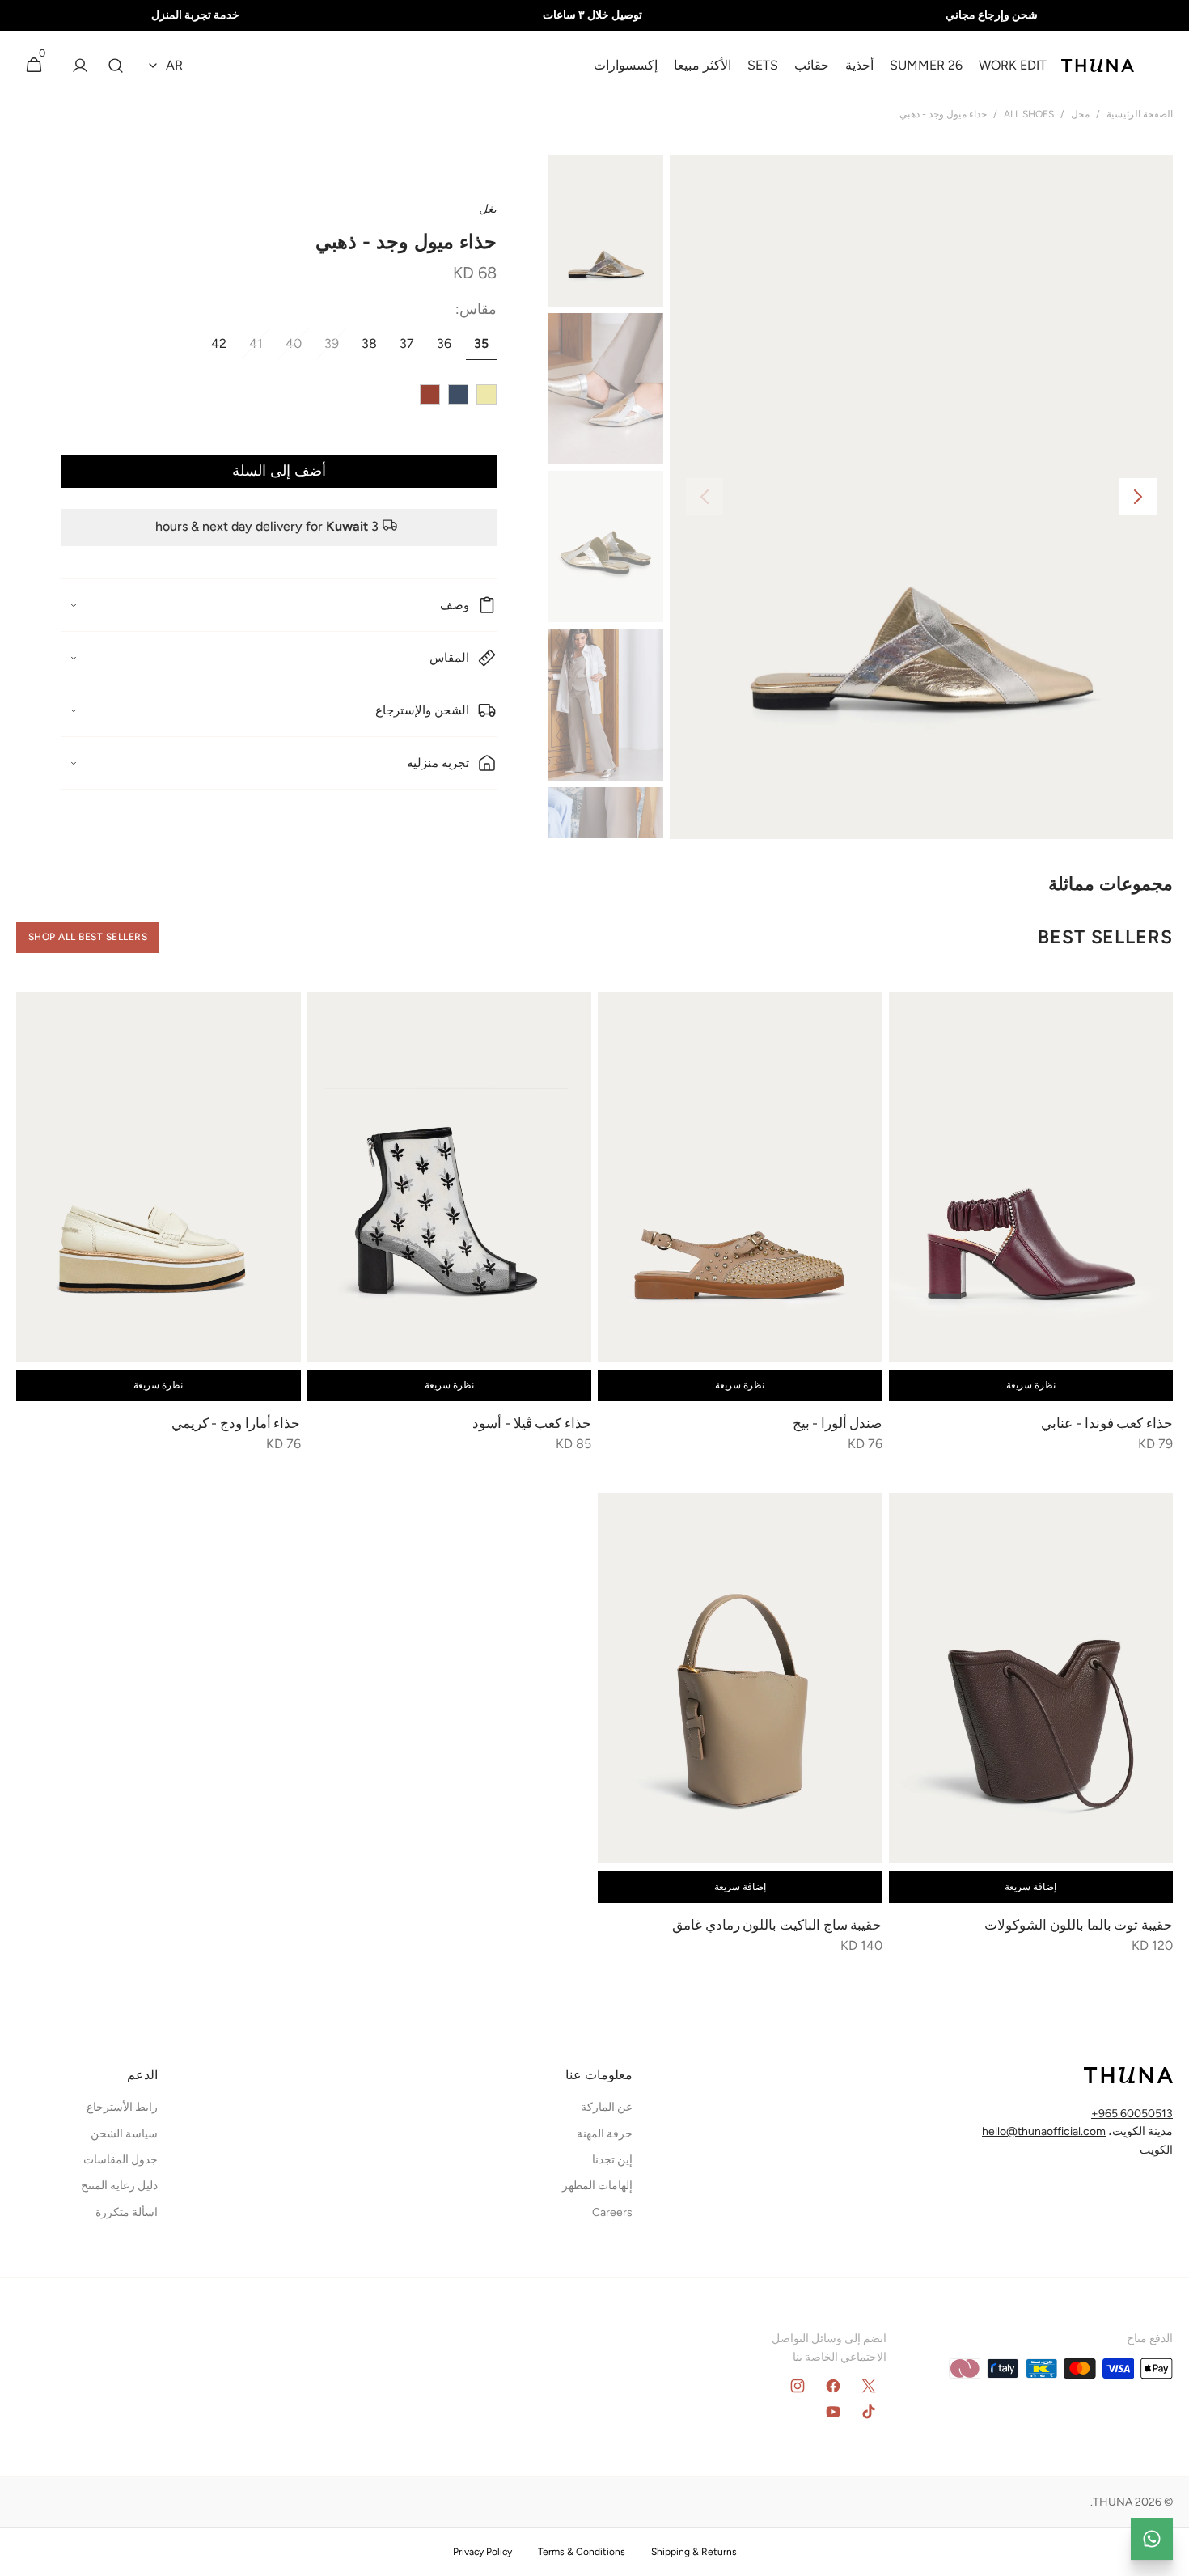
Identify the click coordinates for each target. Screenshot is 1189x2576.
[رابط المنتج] (1031, 1233)
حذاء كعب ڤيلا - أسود (532, 1423)
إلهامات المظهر (597, 2186)
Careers (612, 2212)
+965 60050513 (1132, 2114)
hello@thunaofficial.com (1044, 2131)
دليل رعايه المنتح (119, 2186)
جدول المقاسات (121, 2160)
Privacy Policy (482, 2552)
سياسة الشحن (124, 2134)
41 (252, 348)
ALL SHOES (1029, 114)
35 (477, 348)
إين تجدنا (612, 2160)
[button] (116, 66)
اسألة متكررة (127, 2212)
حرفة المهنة (605, 2134)
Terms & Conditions (582, 2552)
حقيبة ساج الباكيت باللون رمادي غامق (777, 1925)
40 (290, 348)
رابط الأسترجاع (122, 2107)
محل (1080, 114)
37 (403, 348)
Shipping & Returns (694, 2552)
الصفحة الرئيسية (1140, 114)
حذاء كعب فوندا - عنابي (1106, 1423)
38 (365, 348)
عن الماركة (607, 2107)
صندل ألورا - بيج (836, 1423)
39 (328, 348)
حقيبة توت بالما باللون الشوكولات (1079, 1925)
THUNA (1113, 2502)
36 (440, 348)
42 (215, 348)
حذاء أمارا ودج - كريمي (234, 1423)
